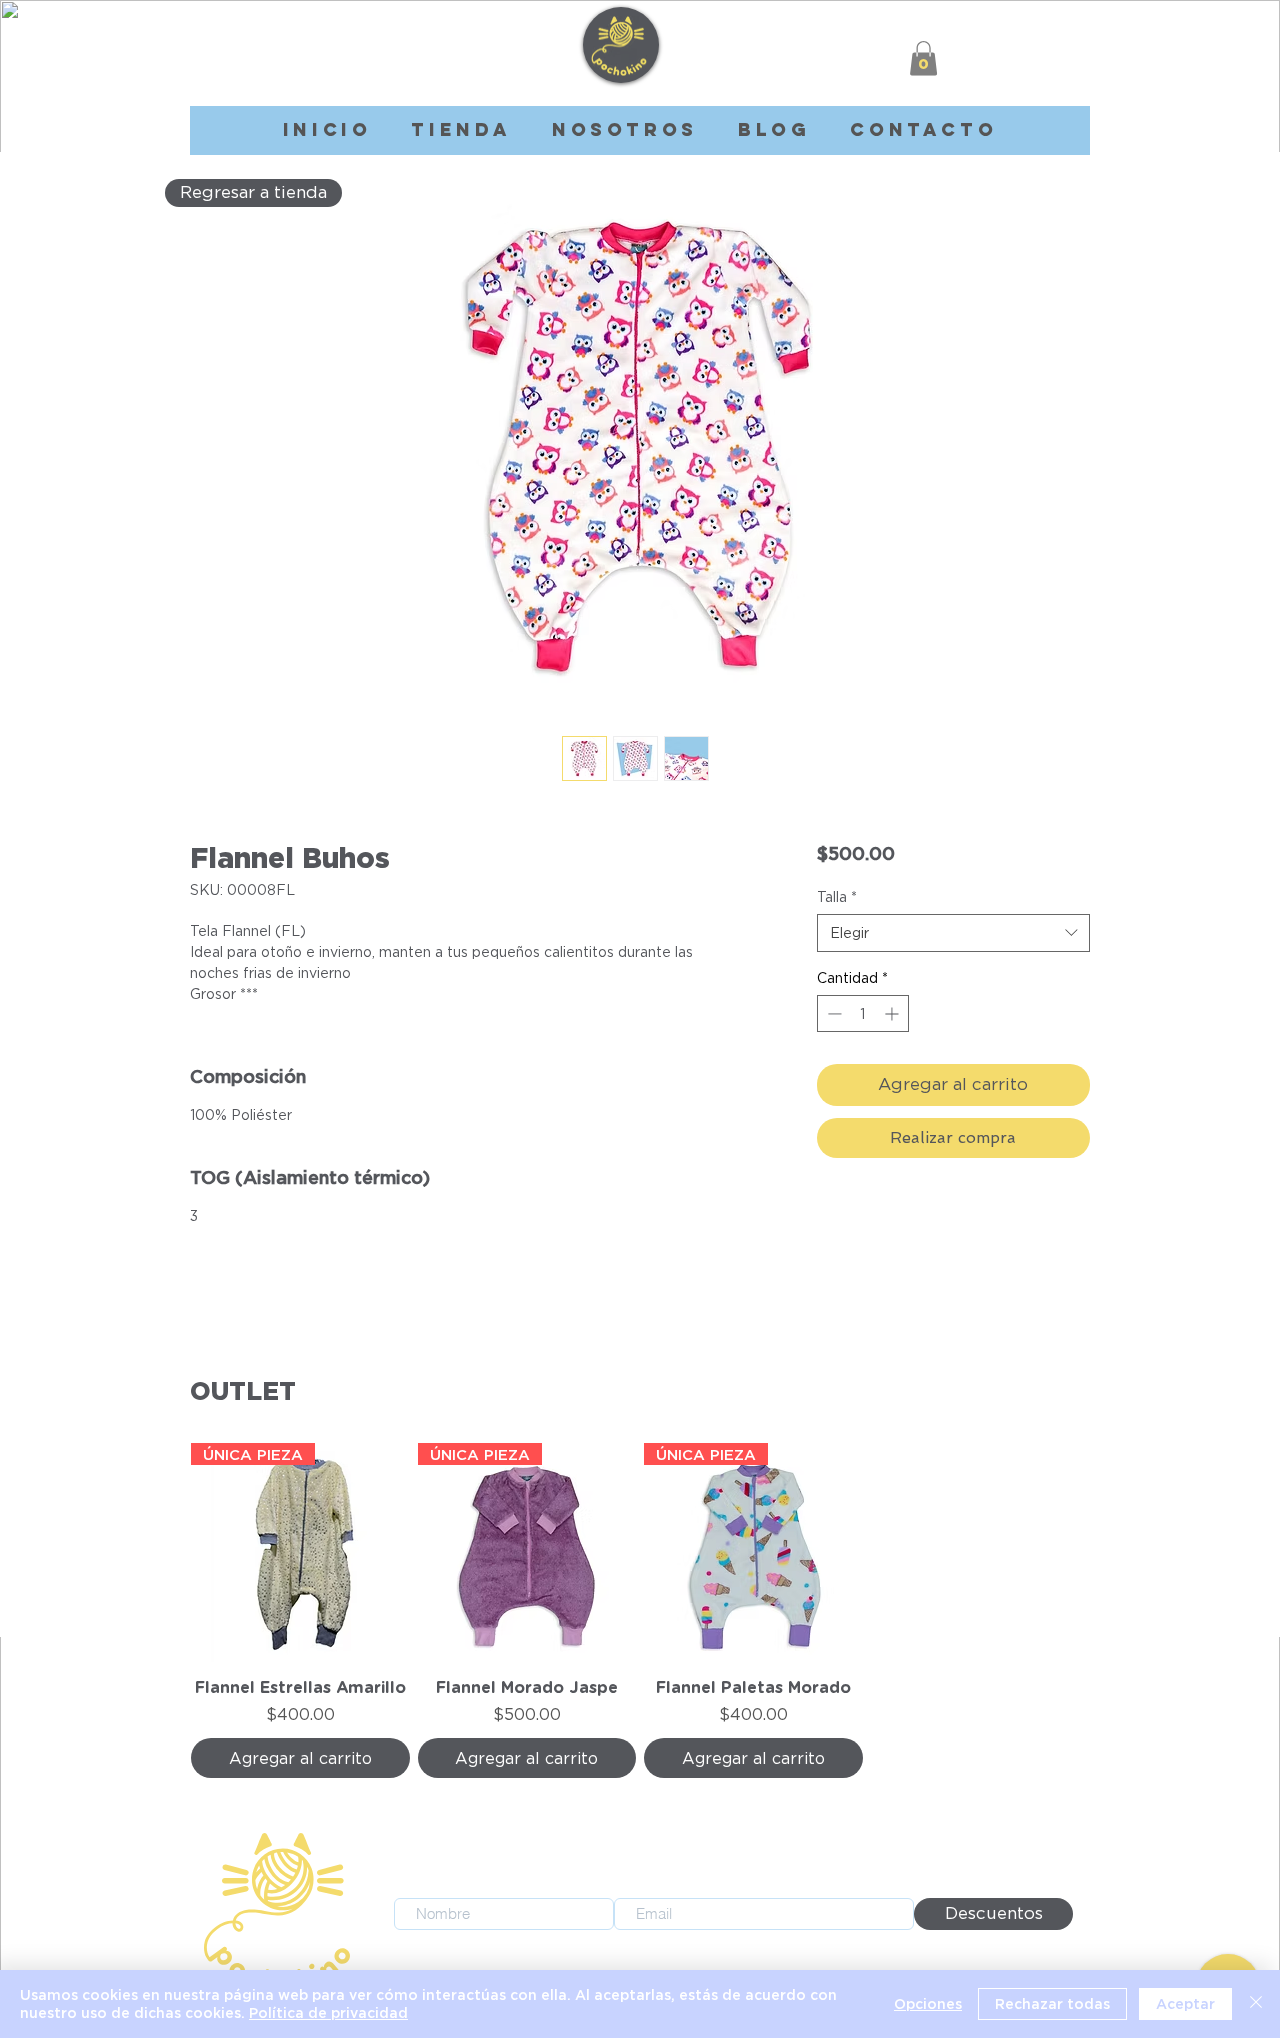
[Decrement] (832, 1013)
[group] (640, 1610)
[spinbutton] (863, 1013)
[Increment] (893, 1013)
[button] (923, 58)
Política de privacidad (328, 2012)
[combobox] (953, 933)
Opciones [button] (928, 2003)
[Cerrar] (1256, 2004)
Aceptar (1185, 2003)
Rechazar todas (1052, 2003)
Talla (837, 896)
